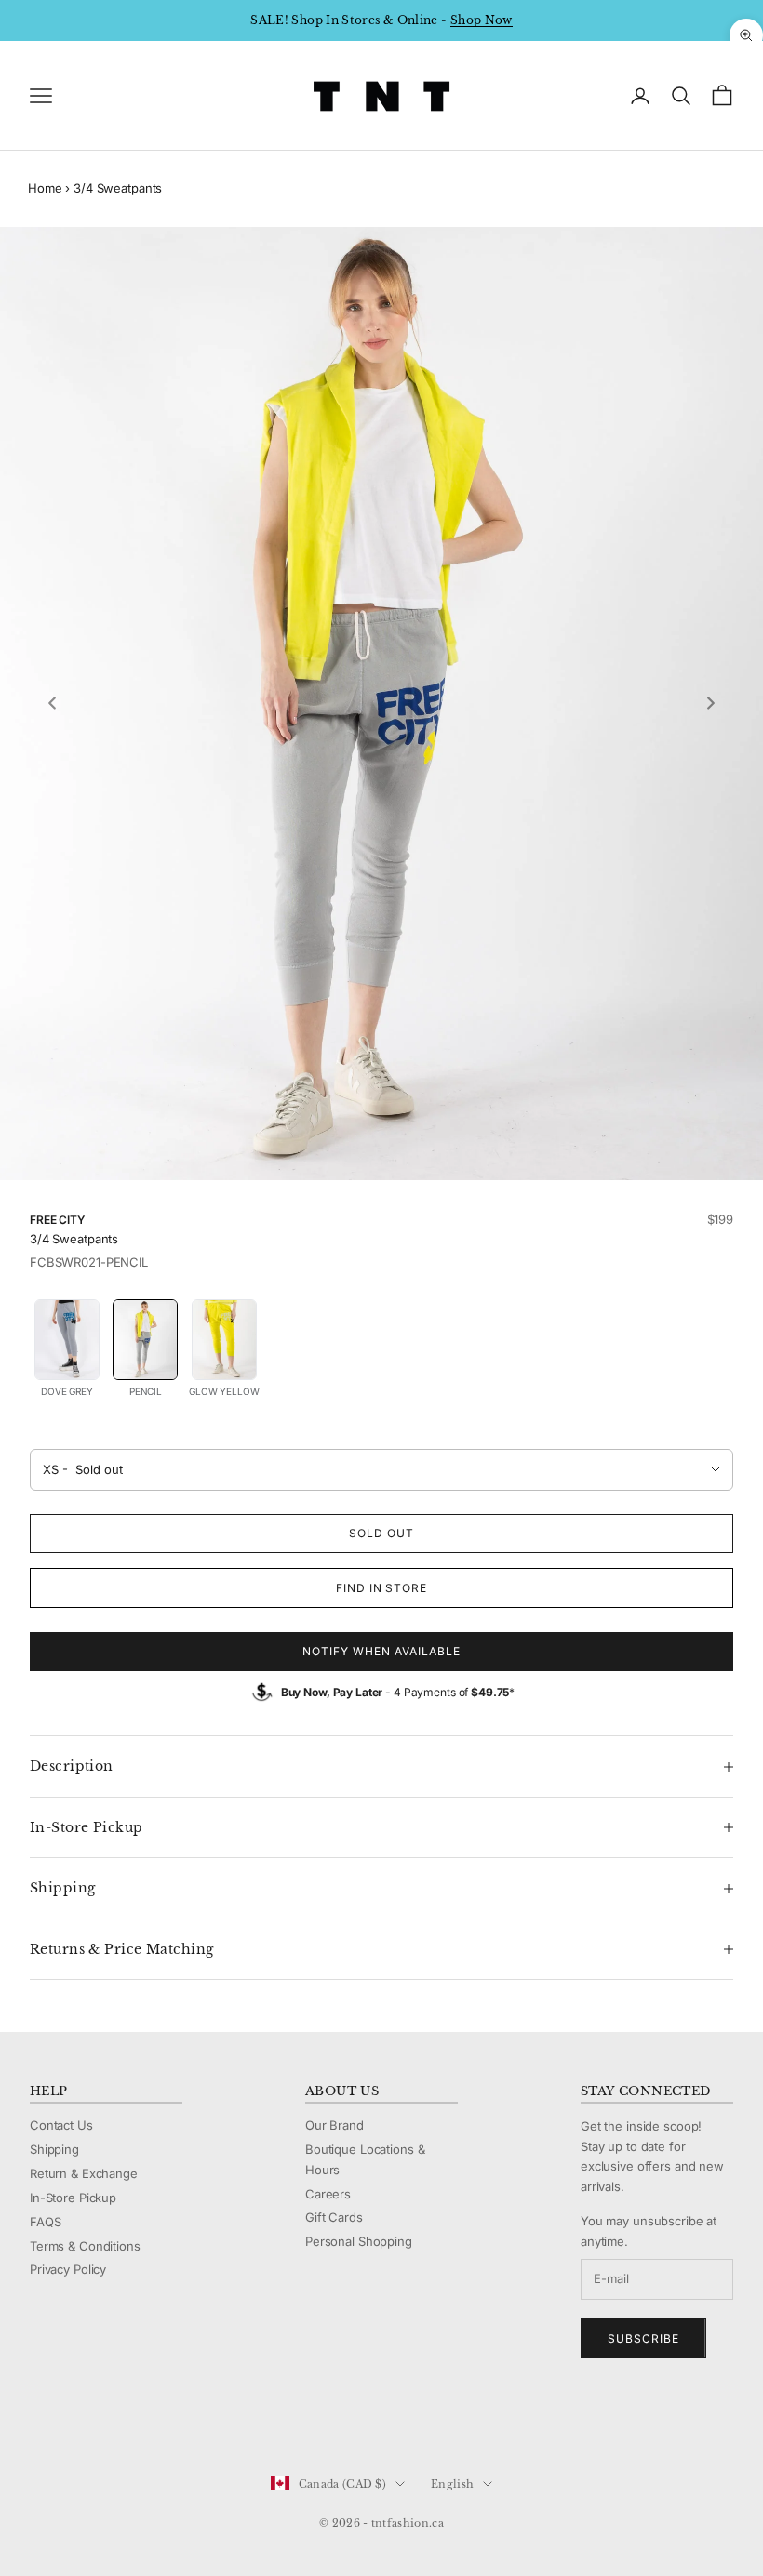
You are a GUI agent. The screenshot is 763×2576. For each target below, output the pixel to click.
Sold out (381, 1533)
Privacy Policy (68, 2269)
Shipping (54, 2149)
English (452, 2484)
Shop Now (482, 20)
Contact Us (61, 2125)
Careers (328, 2194)
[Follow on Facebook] (39, 2422)
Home (45, 188)
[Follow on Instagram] (87, 2422)
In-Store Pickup (73, 2198)
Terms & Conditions (85, 2246)
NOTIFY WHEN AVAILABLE (381, 1651)
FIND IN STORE (381, 1588)
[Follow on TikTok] (184, 2422)
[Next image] (711, 703)
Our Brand (335, 2125)
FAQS (45, 2222)
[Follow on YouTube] (136, 2422)
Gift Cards (334, 2217)
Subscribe (643, 2338)
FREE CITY (57, 1220)
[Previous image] (52, 703)
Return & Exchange (84, 2173)
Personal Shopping (359, 2241)
